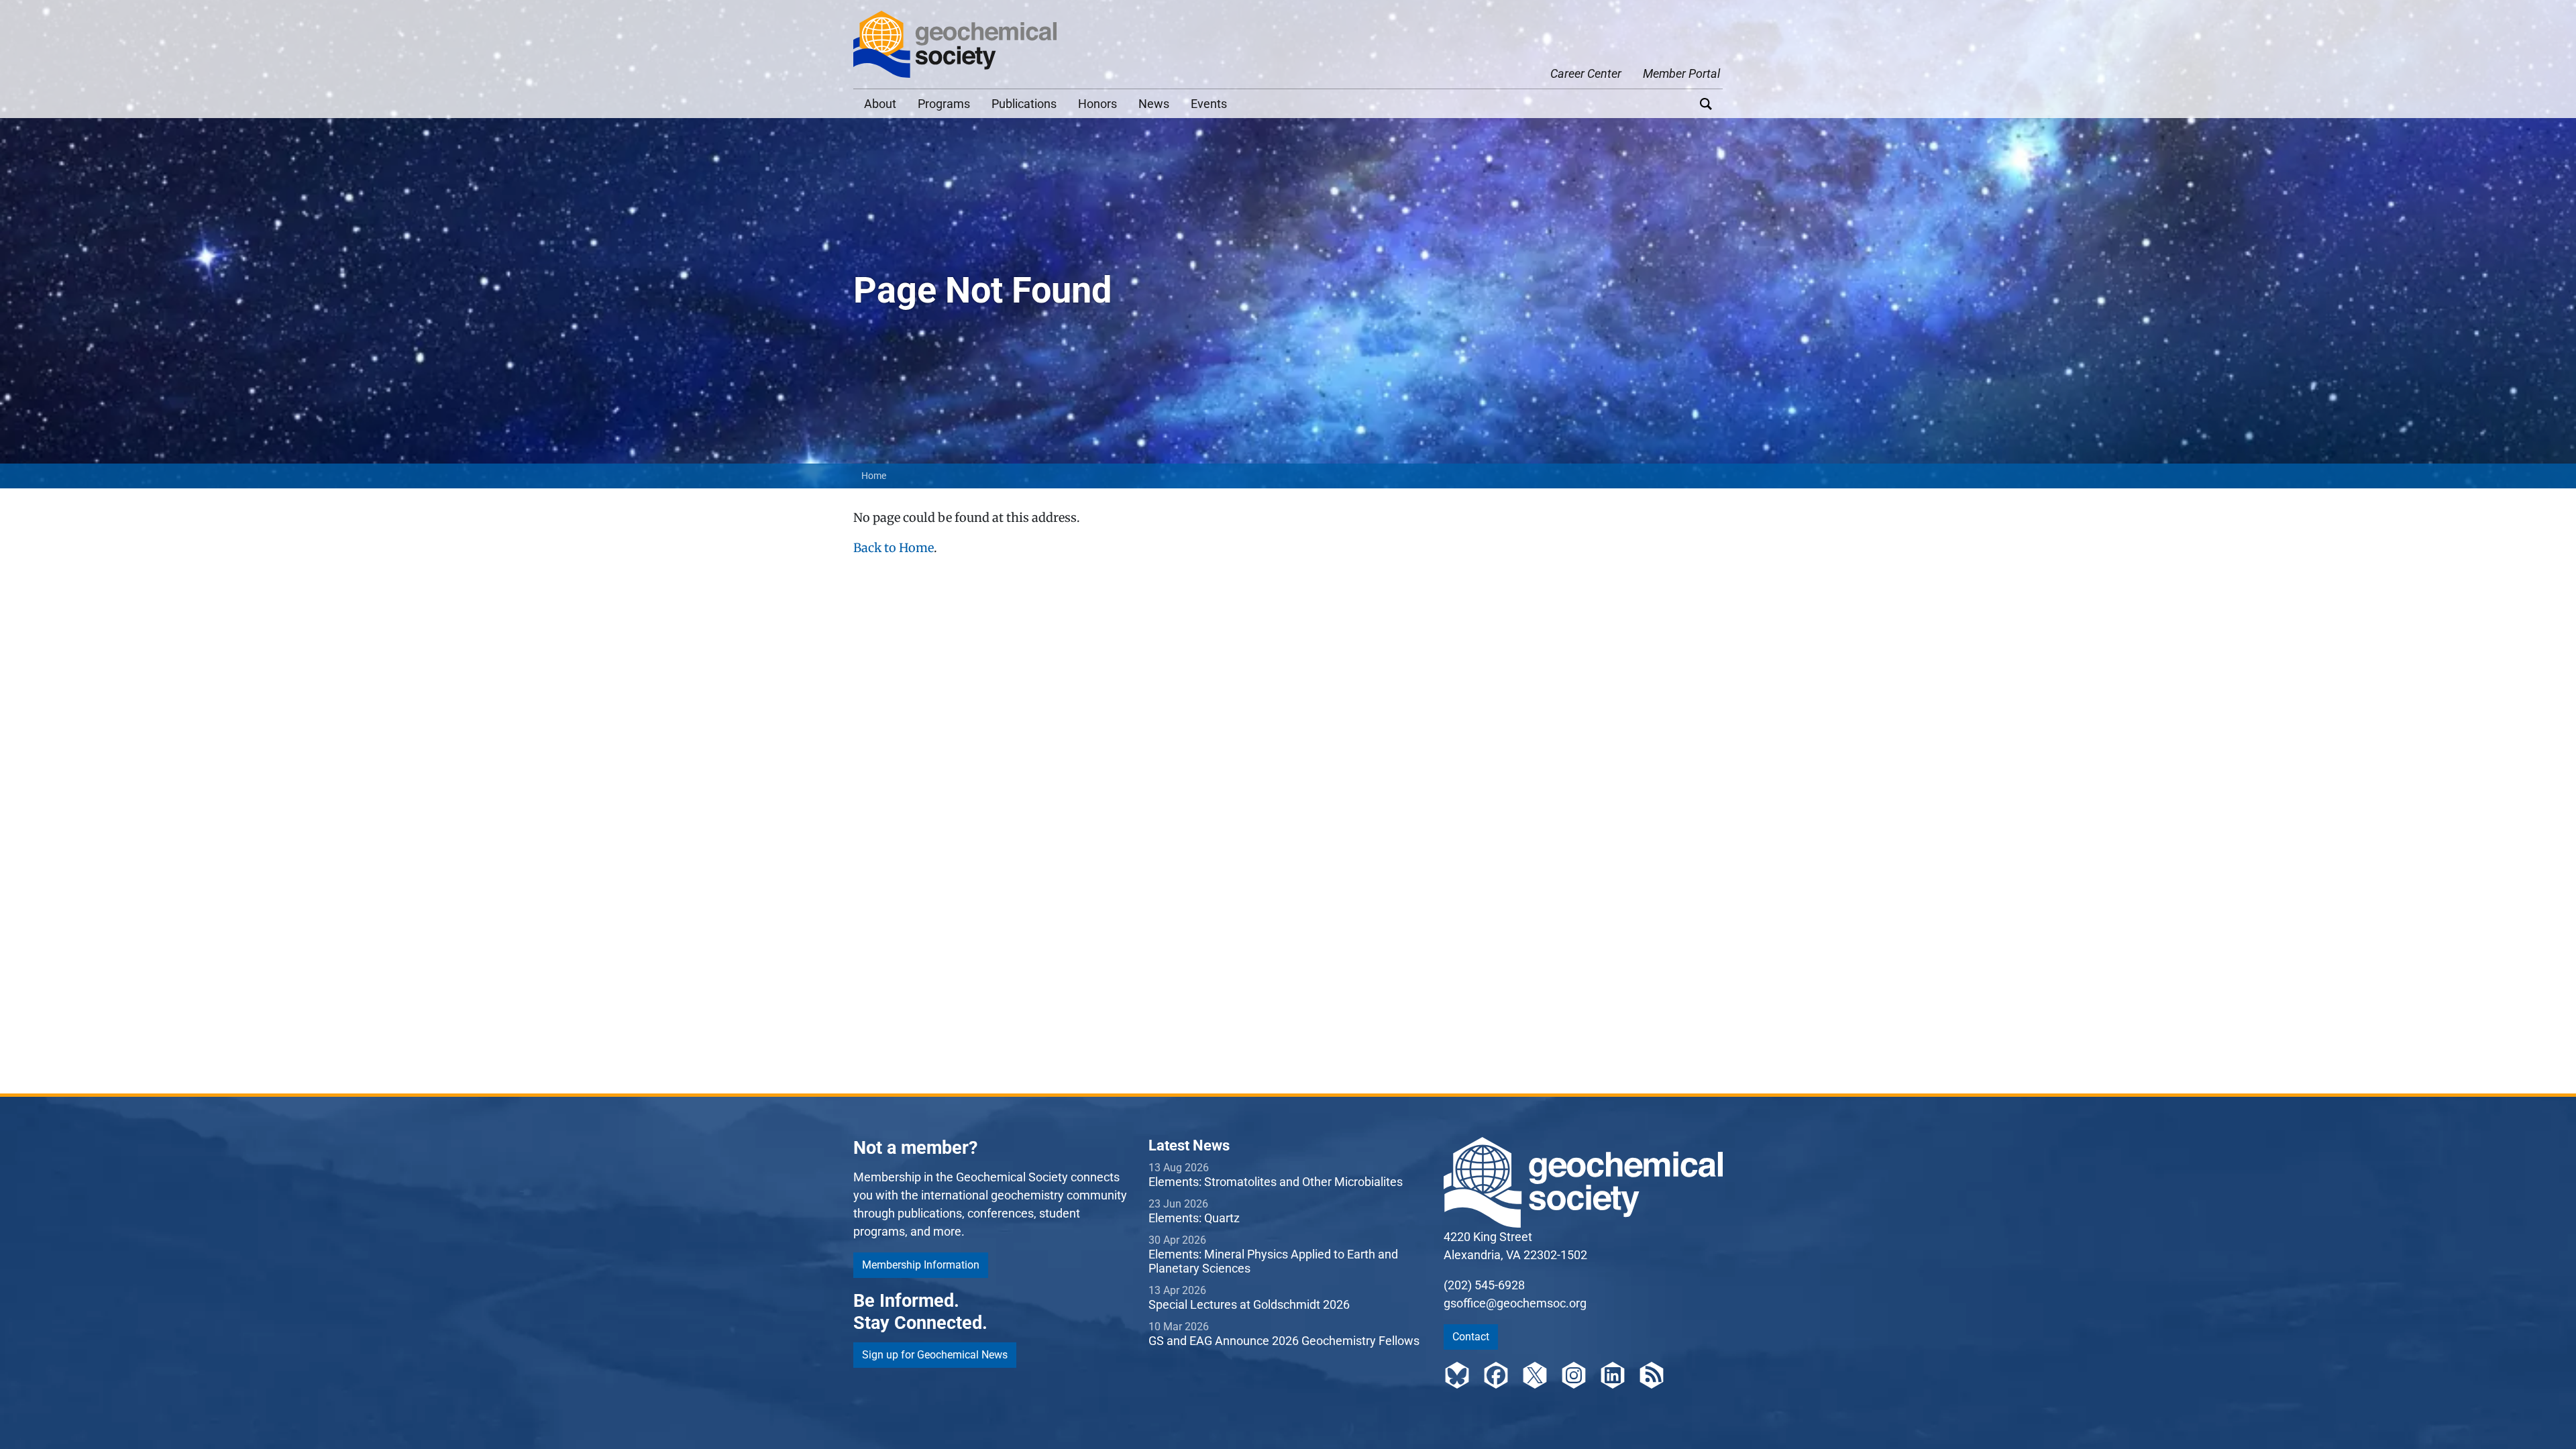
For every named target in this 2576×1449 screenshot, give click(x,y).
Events (1209, 104)
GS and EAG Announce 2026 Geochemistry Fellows (1284, 1341)
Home (874, 476)
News (1154, 104)
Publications (1024, 104)
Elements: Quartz (1194, 1218)
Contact (1471, 1337)
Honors (1097, 104)
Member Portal (1681, 73)
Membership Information (921, 1265)
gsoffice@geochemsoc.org (1515, 1303)
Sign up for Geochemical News (935, 1355)
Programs (944, 104)
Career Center (1586, 73)
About (880, 104)
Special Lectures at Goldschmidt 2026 (1249, 1304)
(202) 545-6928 (1484, 1285)
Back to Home (894, 548)
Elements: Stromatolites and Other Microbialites (1276, 1182)
